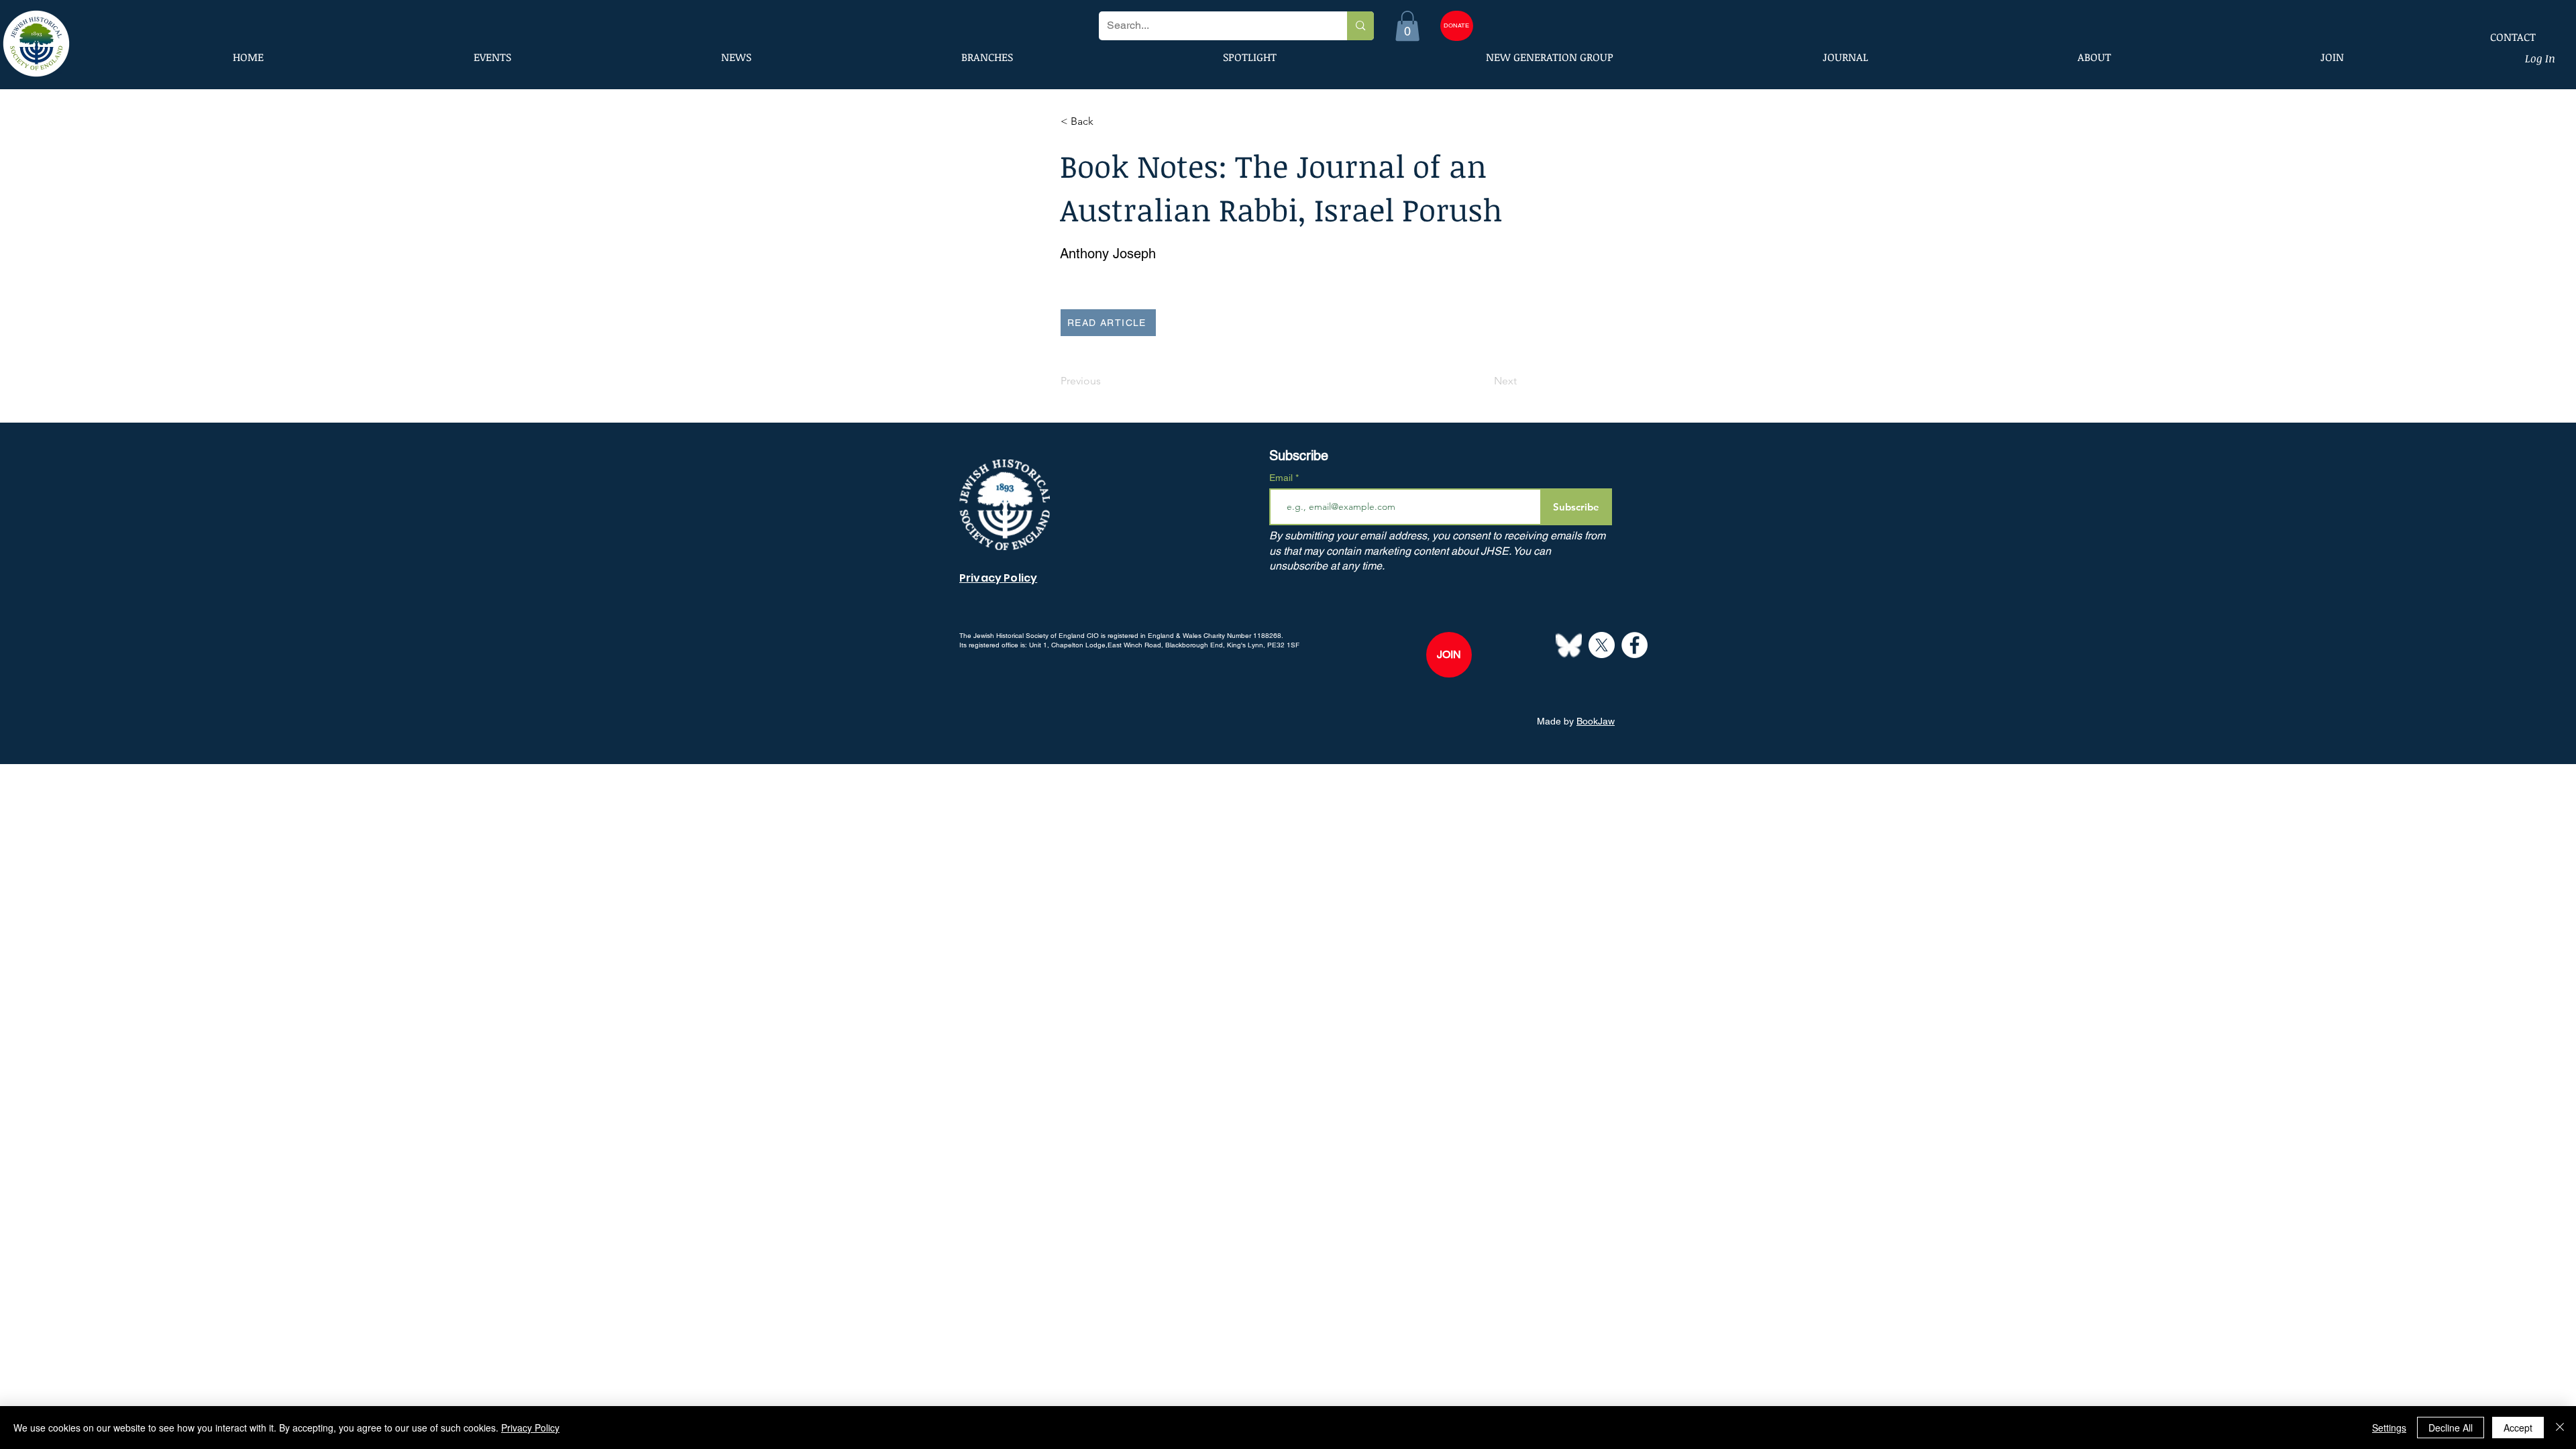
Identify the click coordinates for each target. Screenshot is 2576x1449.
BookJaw (1596, 721)
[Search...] (1360, 26)
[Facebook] (1634, 645)
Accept (2518, 1428)
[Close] (2560, 1428)
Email (1282, 478)
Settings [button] (2389, 1428)
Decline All (2451, 1428)
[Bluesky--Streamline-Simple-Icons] (1569, 645)
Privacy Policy (530, 1428)
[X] (1602, 645)
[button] (1407, 26)
